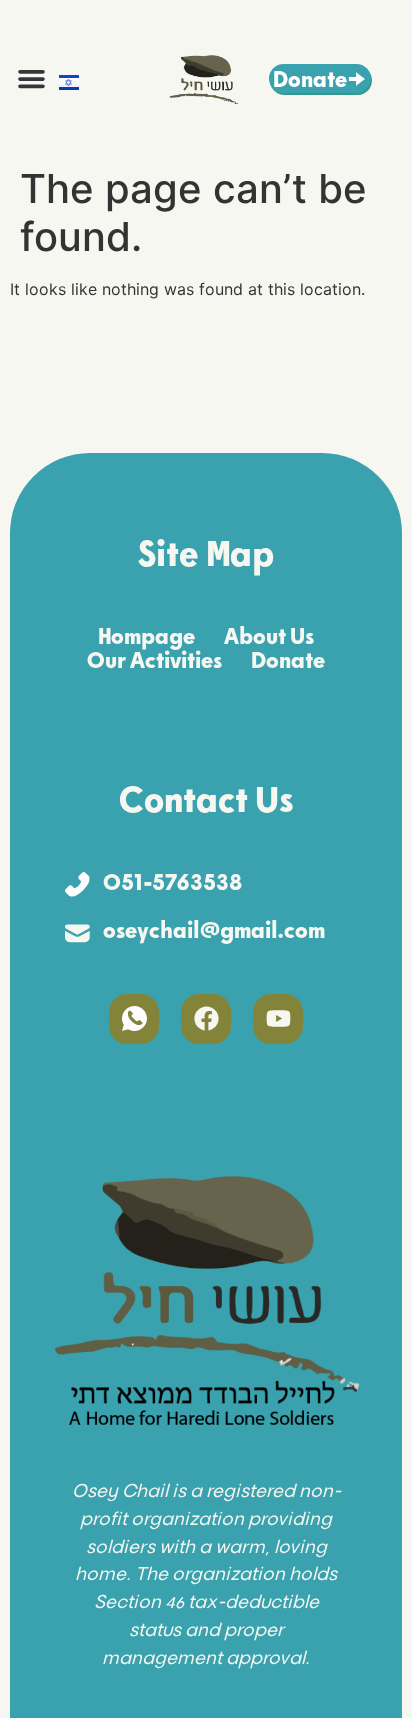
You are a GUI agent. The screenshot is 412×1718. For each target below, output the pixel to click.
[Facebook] (206, 1019)
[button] (32, 79)
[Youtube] (278, 1019)
